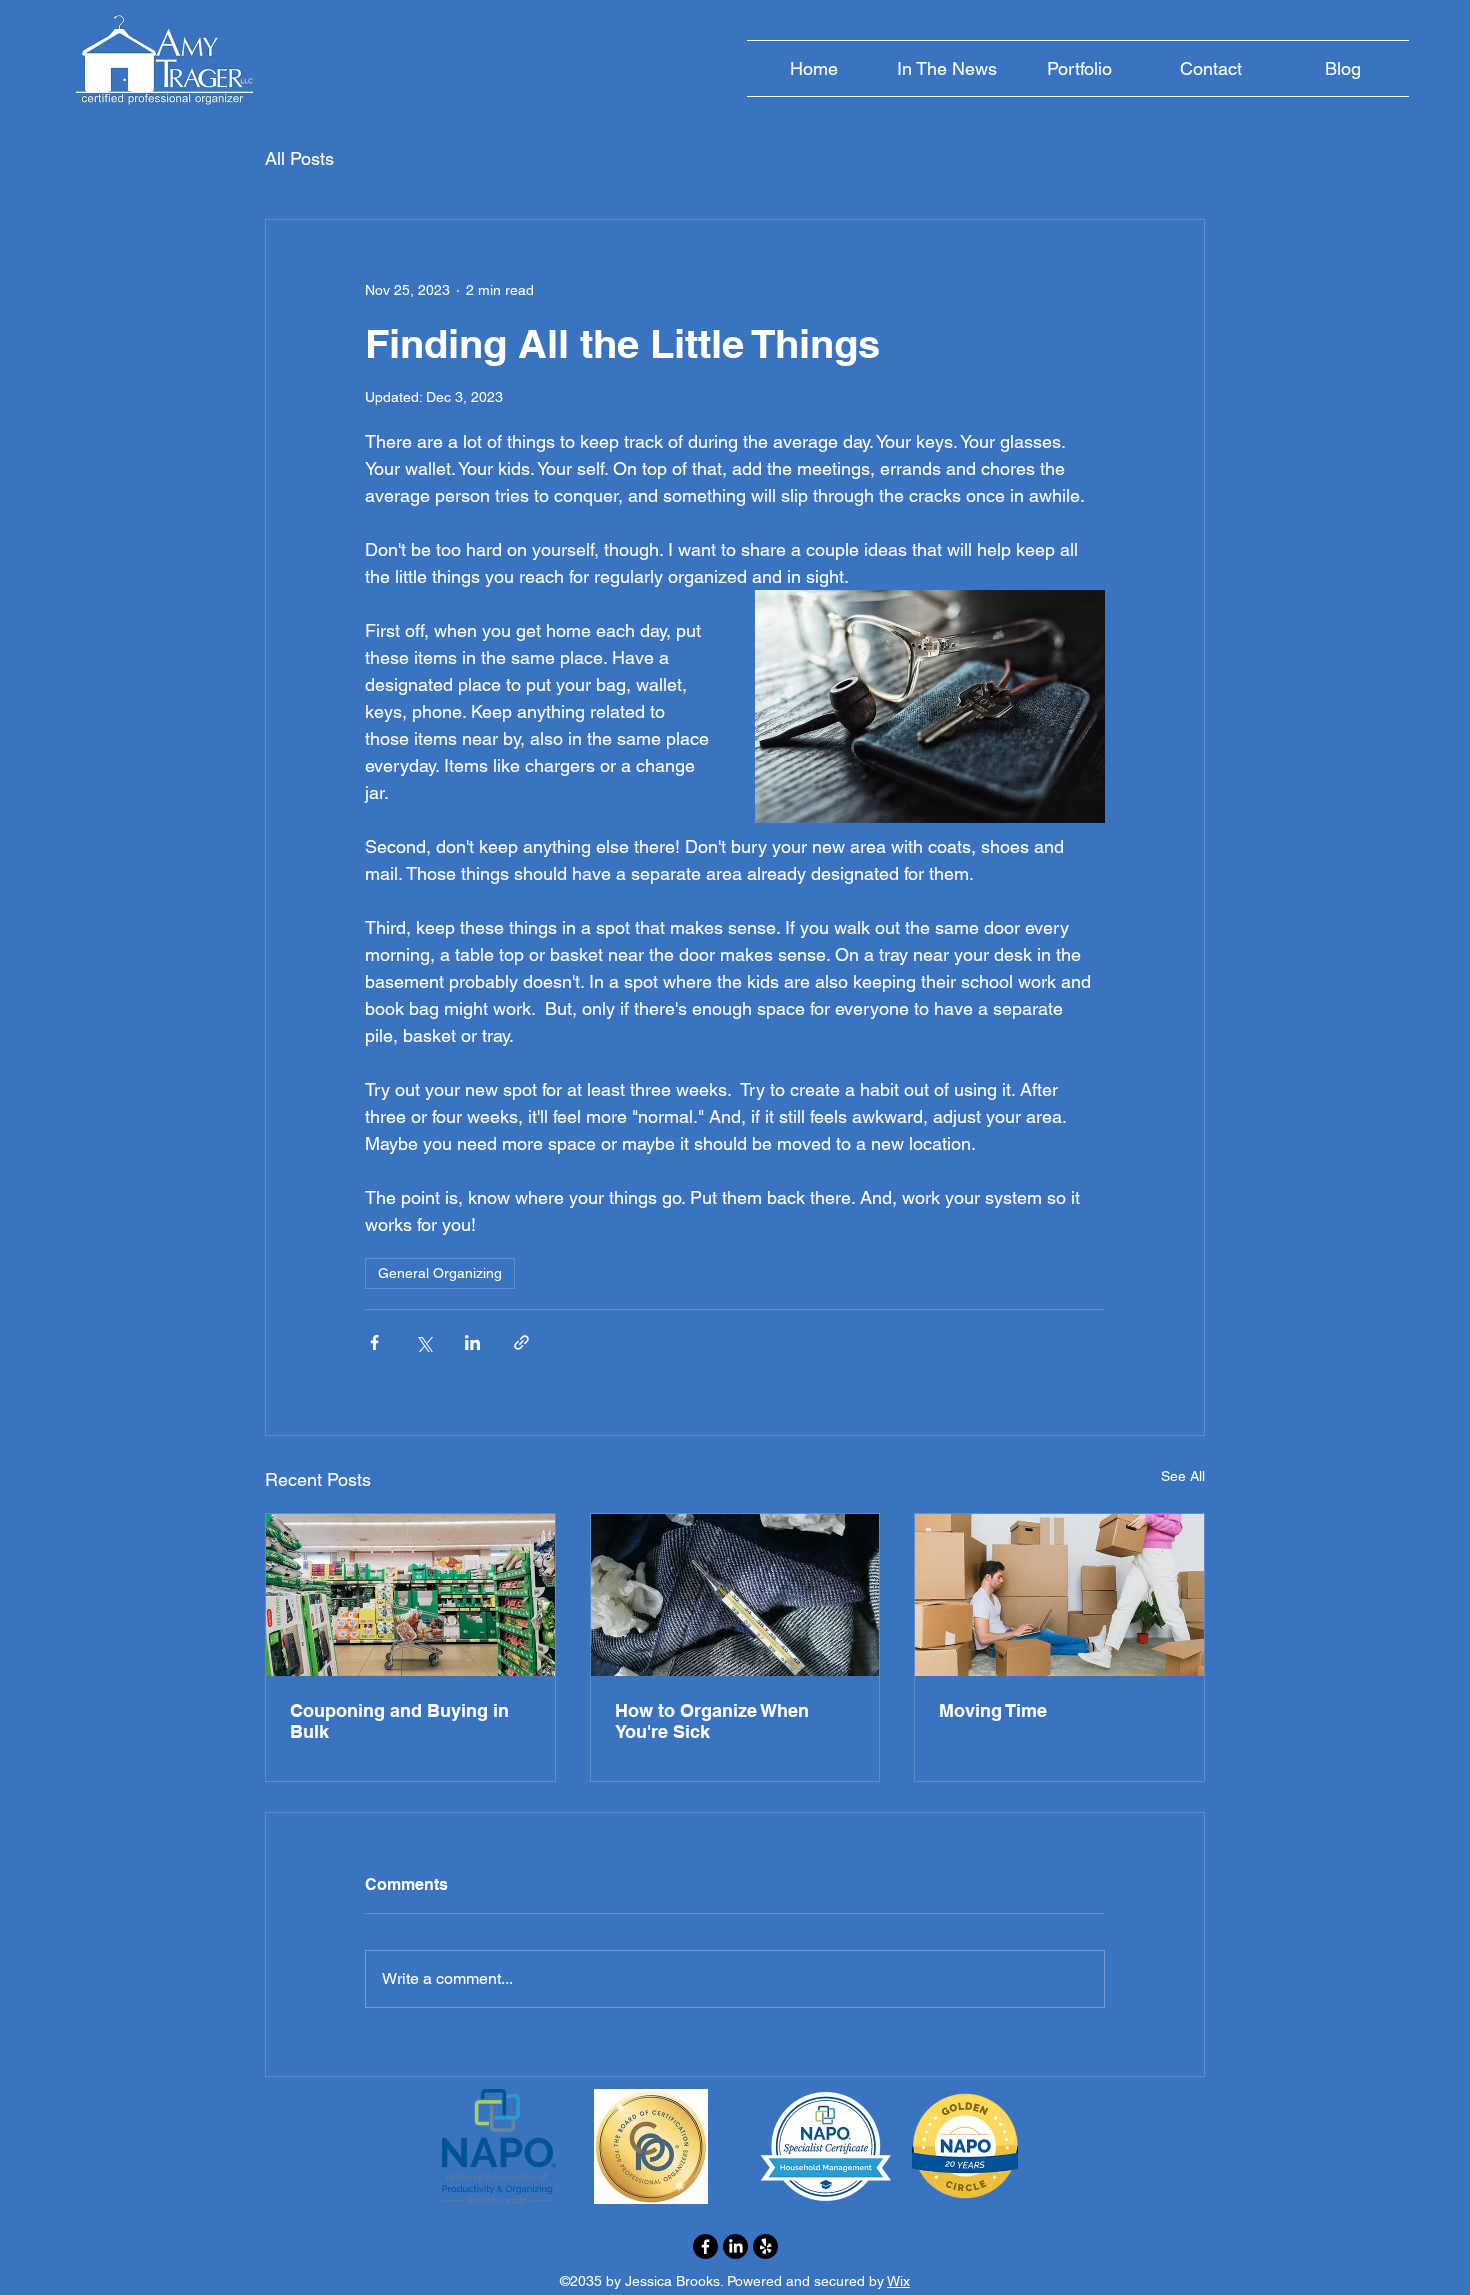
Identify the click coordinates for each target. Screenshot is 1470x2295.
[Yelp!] (765, 2246)
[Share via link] (521, 1342)
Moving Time (993, 1710)
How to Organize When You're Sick (712, 1721)
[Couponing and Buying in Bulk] (410, 1595)
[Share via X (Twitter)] (423, 1342)
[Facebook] (705, 2246)
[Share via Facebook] (374, 1342)
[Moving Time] (1059, 1595)
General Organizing (440, 1273)
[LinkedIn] (735, 2246)
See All (1183, 1476)
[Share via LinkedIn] (472, 1342)
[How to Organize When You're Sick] (735, 1595)
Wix (898, 2281)
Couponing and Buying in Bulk (399, 1721)
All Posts (299, 158)
